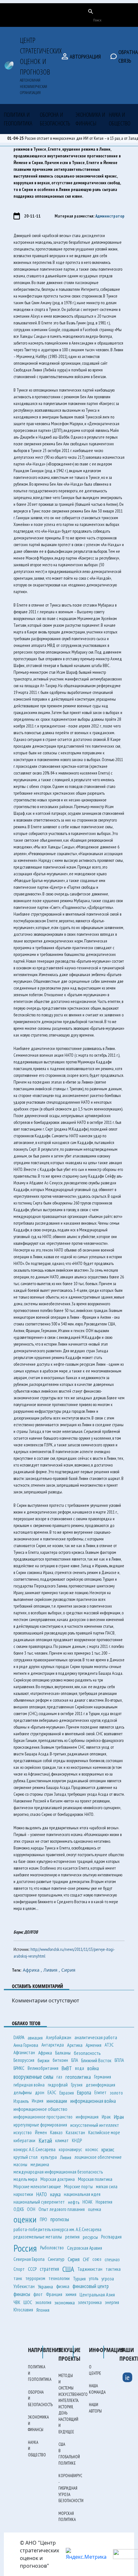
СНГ (86, 2259)
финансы (22, 2294)
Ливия (66, 2157)
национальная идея (82, 2194)
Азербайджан (59, 2037)
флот (38, 2294)
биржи (43, 2060)
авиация (35, 2038)
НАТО (42, 2194)
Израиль (21, 2101)
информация (87, 2117)
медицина (40, 2164)
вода (80, 2068)
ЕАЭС (52, 2092)
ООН (31, 2209)
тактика (113, 2269)
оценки (25, 2219)
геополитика (78, 2077)
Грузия (77, 2085)
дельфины (23, 2092)
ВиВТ (67, 2068)
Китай (45, 2141)
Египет (100, 2092)
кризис (108, 2149)
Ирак (106, 2117)
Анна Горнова (26, 2045)
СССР (32, 2269)
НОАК (87, 2202)
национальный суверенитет (39, 2202)
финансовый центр (91, 2286)
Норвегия (104, 2202)
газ (59, 2077)
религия (72, 2237)
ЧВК (17, 2302)
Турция (79, 2278)
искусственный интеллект (95, 2125)
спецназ (112, 2259)
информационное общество (40, 2109)
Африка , (33, 1970)
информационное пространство (43, 2117)
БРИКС (19, 2068)
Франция (54, 2294)
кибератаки (24, 2140)
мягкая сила (107, 2186)
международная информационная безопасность (58, 2172)
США (68, 2269)
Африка (45, 2053)
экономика (65, 2302)
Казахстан (75, 2132)
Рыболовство (52, 2248)
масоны (20, 2164)
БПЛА (119, 2060)
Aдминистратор (110, 216)
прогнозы (60, 2219)
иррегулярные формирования (40, 2125)
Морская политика (95, 2179)
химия (71, 2294)
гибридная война (29, 2085)
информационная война (93, 2101)
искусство (23, 2132)
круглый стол (26, 2157)
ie (127, 2377)
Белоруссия (24, 2060)
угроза (108, 2278)
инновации (57, 2101)
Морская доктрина (58, 2179)
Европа (84, 2092)
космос (92, 2149)
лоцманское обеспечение (98, 2157)
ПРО (43, 2219)
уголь (94, 2278)
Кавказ (56, 2132)
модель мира (25, 2179)
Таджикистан (90, 2269)
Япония (43, 2310)
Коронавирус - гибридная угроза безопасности (71, 2488)
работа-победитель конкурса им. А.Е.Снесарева (57, 2229)
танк (18, 2278)
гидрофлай (58, 2085)
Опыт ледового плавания (62, 2209)
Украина (45, 2286)
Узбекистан (24, 2286)
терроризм (35, 2278)
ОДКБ (19, 2209)
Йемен (41, 2132)
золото (116, 2093)
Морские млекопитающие (37, 2186)
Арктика (75, 2045)
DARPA (19, 2037)
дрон (40, 2092)
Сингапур (56, 2259)
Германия (103, 2077)
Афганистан (24, 2052)
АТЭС (109, 2045)
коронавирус (70, 2149)
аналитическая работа (96, 2037)
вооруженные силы (33, 2077)
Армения (94, 2045)
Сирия (68, 1970)
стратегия (49, 2269)
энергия (112, 2302)
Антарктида (53, 2045)
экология (43, 2302)
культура (49, 2157)
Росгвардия (111, 2237)
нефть (74, 2202)
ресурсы (90, 2237)
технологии (59, 2278)
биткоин (60, 2060)
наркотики (23, 2194)
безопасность (87, 2053)
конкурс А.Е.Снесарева (34, 2149)
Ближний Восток (96, 2060)
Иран (119, 2117)
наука (55, 2194)
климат (62, 2140)
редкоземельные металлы (38, 2237)
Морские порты (78, 2186)
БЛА (75, 2060)
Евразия (67, 2093)
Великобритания (43, 2068)
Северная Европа (29, 2259)
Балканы (63, 2053)
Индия (38, 2101)
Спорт (19, 2269)
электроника (90, 2302)
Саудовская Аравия (85, 2248)
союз (97, 2259)
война (93, 2068)
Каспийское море (104, 2132)
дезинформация (100, 2085)
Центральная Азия (97, 2294)
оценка (95, 2209)
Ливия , (52, 1970)
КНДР (77, 2140)
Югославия (23, 2310)
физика (63, 2286)
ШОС (28, 2302)
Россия (25, 2248)
